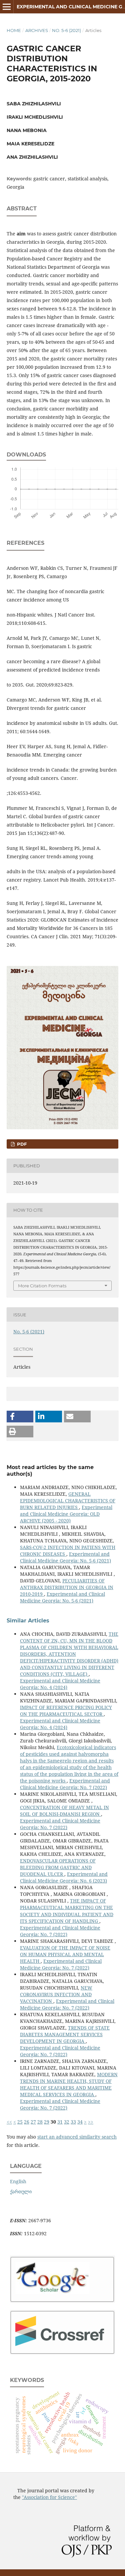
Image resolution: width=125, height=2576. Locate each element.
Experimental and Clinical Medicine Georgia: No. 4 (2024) (60, 1684)
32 (67, 2122)
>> (91, 2122)
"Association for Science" (49, 2497)
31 (60, 2122)
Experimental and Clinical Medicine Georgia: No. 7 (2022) (65, 1784)
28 (40, 2122)
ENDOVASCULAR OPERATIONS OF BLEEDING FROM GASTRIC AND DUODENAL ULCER (58, 1867)
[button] (20, 1417)
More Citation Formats (42, 1286)
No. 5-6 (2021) (66, 30)
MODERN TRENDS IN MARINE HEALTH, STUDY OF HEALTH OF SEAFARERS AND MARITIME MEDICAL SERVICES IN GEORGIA (69, 2084)
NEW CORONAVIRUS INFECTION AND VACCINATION (56, 1994)
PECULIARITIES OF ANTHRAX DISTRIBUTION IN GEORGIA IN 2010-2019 (67, 1587)
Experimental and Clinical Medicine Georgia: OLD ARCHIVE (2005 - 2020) (66, 1514)
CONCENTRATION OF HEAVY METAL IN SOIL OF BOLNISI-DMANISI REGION (64, 1811)
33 (73, 2122)
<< (9, 2122)
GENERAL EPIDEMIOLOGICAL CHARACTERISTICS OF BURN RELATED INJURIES (68, 1501)
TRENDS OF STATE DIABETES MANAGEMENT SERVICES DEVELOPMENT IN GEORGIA (65, 2034)
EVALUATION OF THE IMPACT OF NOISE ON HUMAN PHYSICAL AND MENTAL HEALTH (65, 1954)
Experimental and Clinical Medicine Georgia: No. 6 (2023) (64, 1877)
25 (20, 2122)
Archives (37, 30)
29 (47, 2122)
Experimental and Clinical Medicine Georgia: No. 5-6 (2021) (65, 1557)
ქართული (21, 2191)
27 (33, 2122)
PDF (21, 1144)
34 (80, 2122)
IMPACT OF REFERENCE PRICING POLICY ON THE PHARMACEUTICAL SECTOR (66, 1711)
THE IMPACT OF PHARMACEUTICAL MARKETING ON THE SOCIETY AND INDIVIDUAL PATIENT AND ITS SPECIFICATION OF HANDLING (67, 1911)
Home (14, 30)
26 (27, 2122)
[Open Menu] (7, 7)
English (18, 2181)
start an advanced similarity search (77, 2137)
